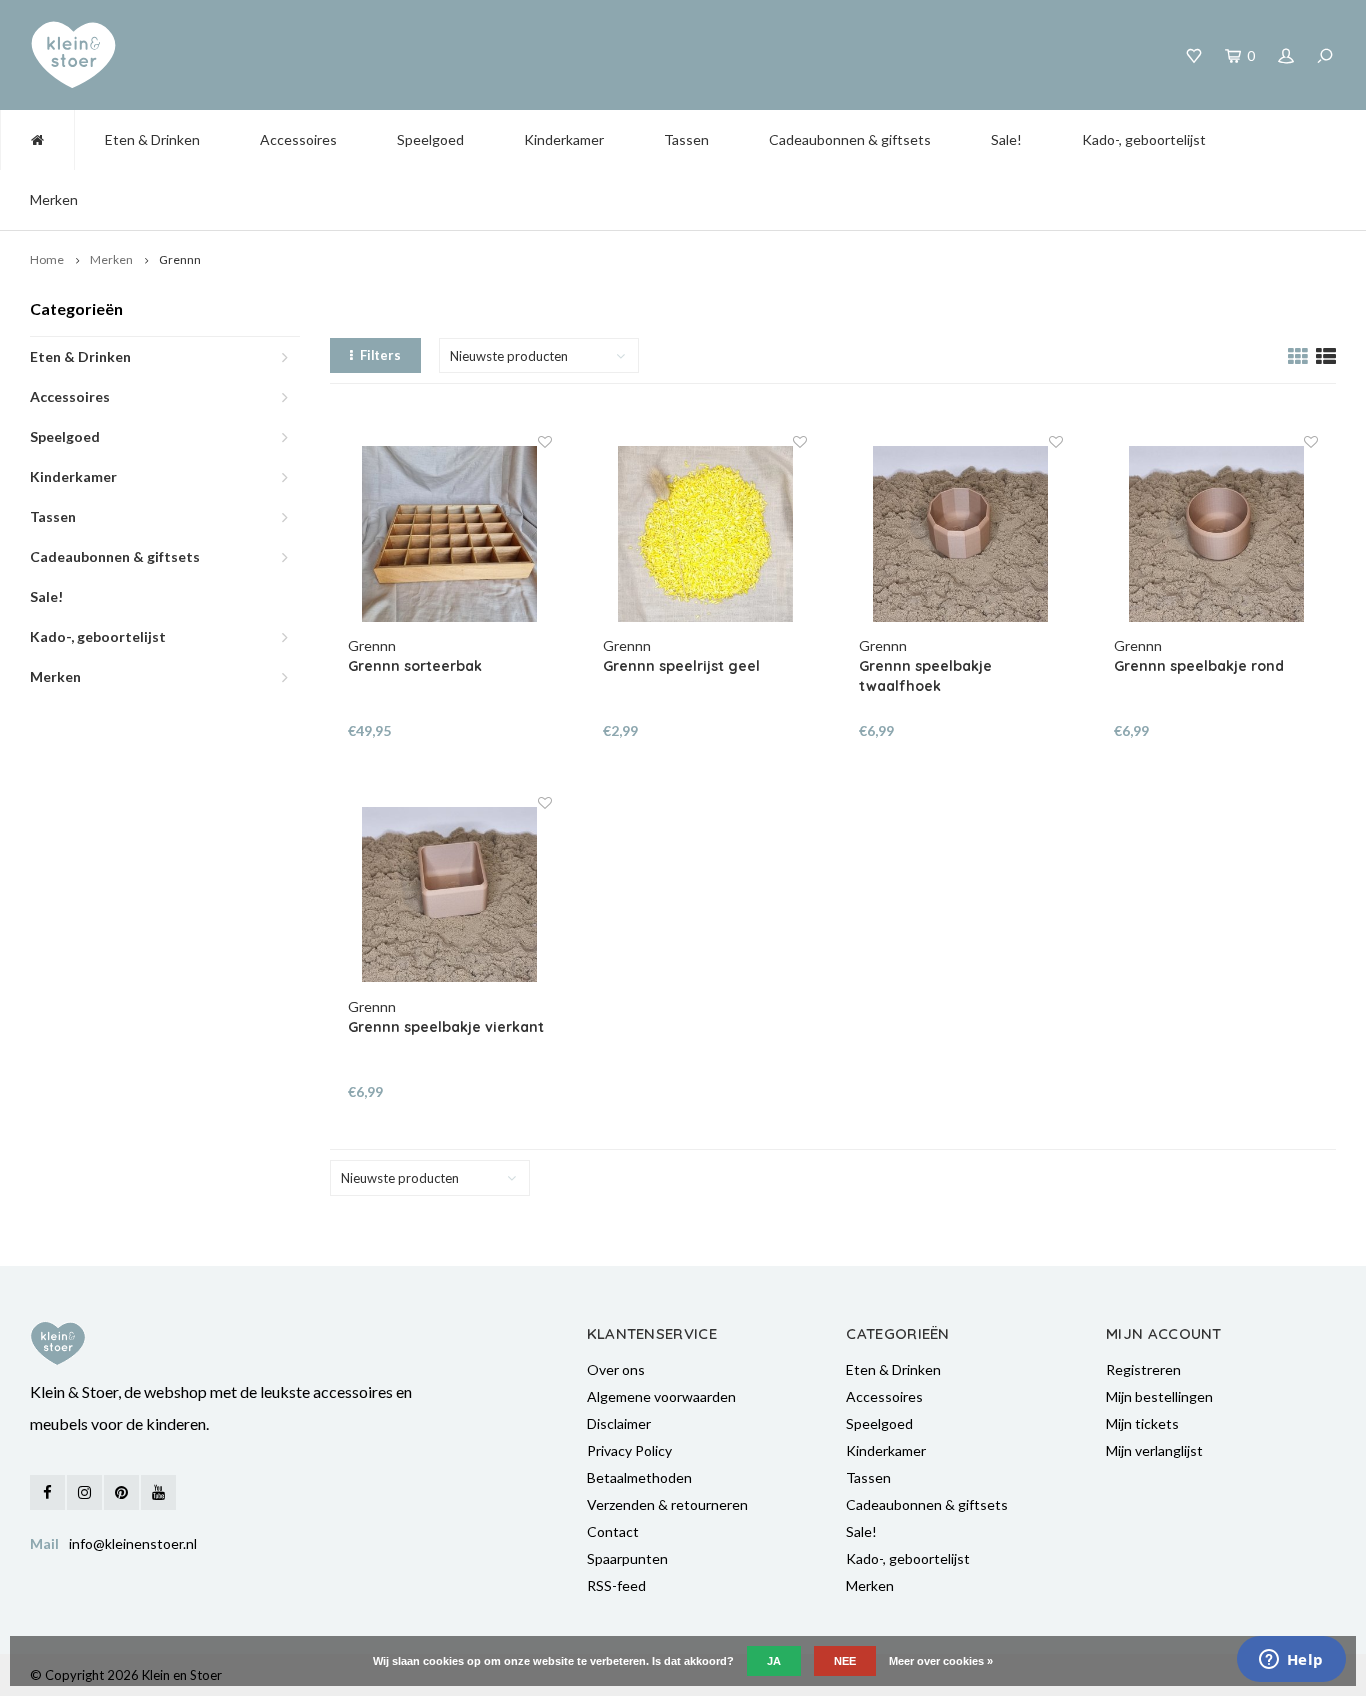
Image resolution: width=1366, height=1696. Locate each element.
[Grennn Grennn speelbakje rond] (1216, 534)
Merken (54, 199)
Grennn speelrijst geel (681, 666)
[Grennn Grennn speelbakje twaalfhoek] (961, 534)
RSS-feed (616, 1585)
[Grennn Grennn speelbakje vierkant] (450, 895)
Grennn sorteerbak (415, 666)
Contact (613, 1531)
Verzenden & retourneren (667, 1504)
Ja (774, 1661)
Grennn (180, 259)
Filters (380, 355)
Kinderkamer (564, 139)
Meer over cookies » (941, 1661)
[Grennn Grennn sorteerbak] (450, 534)
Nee (845, 1661)
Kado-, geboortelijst (1144, 139)
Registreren (1143, 1369)
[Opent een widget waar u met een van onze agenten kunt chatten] (1291, 1661)
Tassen (686, 139)
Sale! (1006, 139)
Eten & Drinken (152, 139)
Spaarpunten (627, 1558)
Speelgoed (430, 139)
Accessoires (298, 139)
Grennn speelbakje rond (1199, 666)
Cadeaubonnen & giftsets (850, 139)
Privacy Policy (629, 1450)
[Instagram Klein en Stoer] (84, 1492)
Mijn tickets (1142, 1423)
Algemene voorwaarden (661, 1396)
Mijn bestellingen (1159, 1396)
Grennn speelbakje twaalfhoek (925, 676)
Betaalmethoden (639, 1477)
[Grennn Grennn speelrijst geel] (705, 534)
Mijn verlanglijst (1154, 1450)
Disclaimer (619, 1423)
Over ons (616, 1369)
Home (47, 259)
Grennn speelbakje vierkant (446, 1027)
